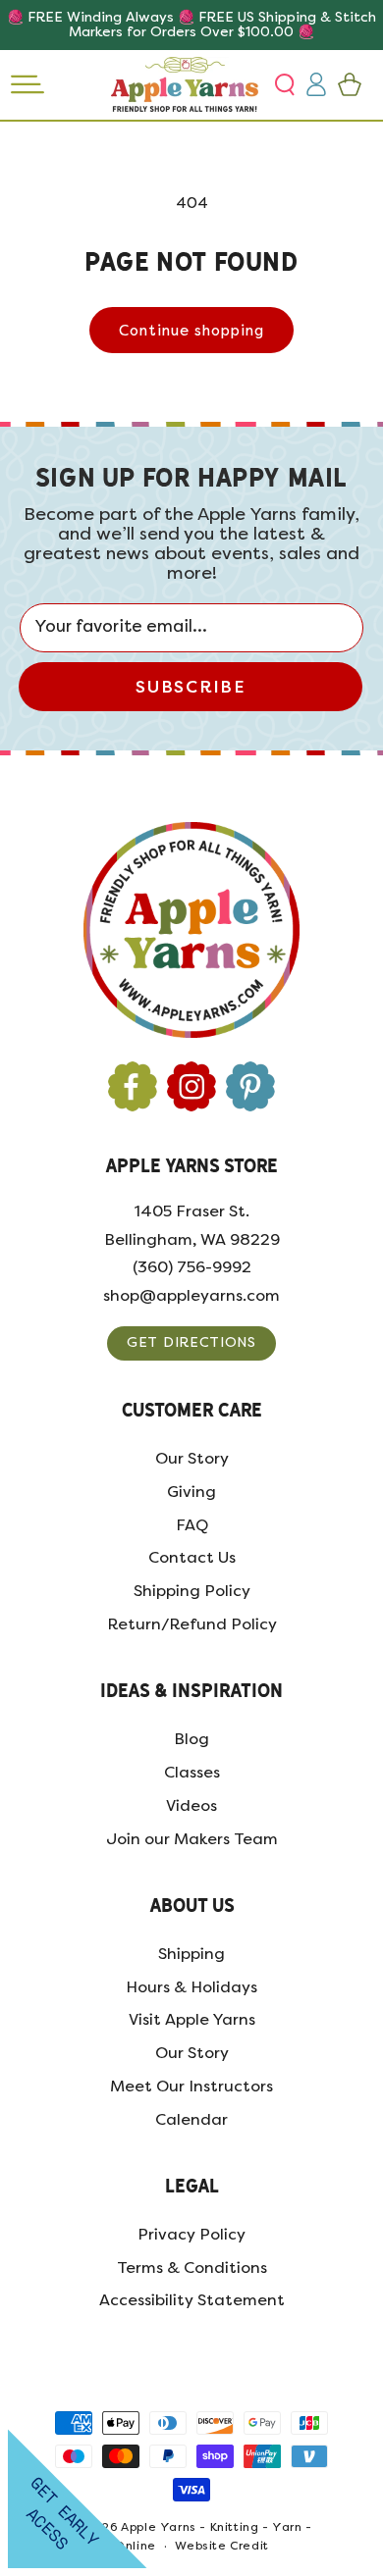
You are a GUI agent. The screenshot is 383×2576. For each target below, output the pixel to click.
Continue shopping (191, 331)
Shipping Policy (192, 1591)
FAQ (192, 1525)
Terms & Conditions (192, 2267)
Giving (191, 1492)
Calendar (191, 2119)
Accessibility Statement (192, 2300)
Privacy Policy (191, 2234)
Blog (191, 1739)
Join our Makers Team (192, 1839)
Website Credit (221, 2546)
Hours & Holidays (191, 1987)
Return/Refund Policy (192, 1624)
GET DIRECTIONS (191, 1342)
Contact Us (192, 1557)
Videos (191, 1805)
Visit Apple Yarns (192, 2019)
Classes (192, 1772)
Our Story (192, 1458)
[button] (287, 84)
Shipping (191, 1954)
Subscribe (190, 687)
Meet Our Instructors (191, 2086)
